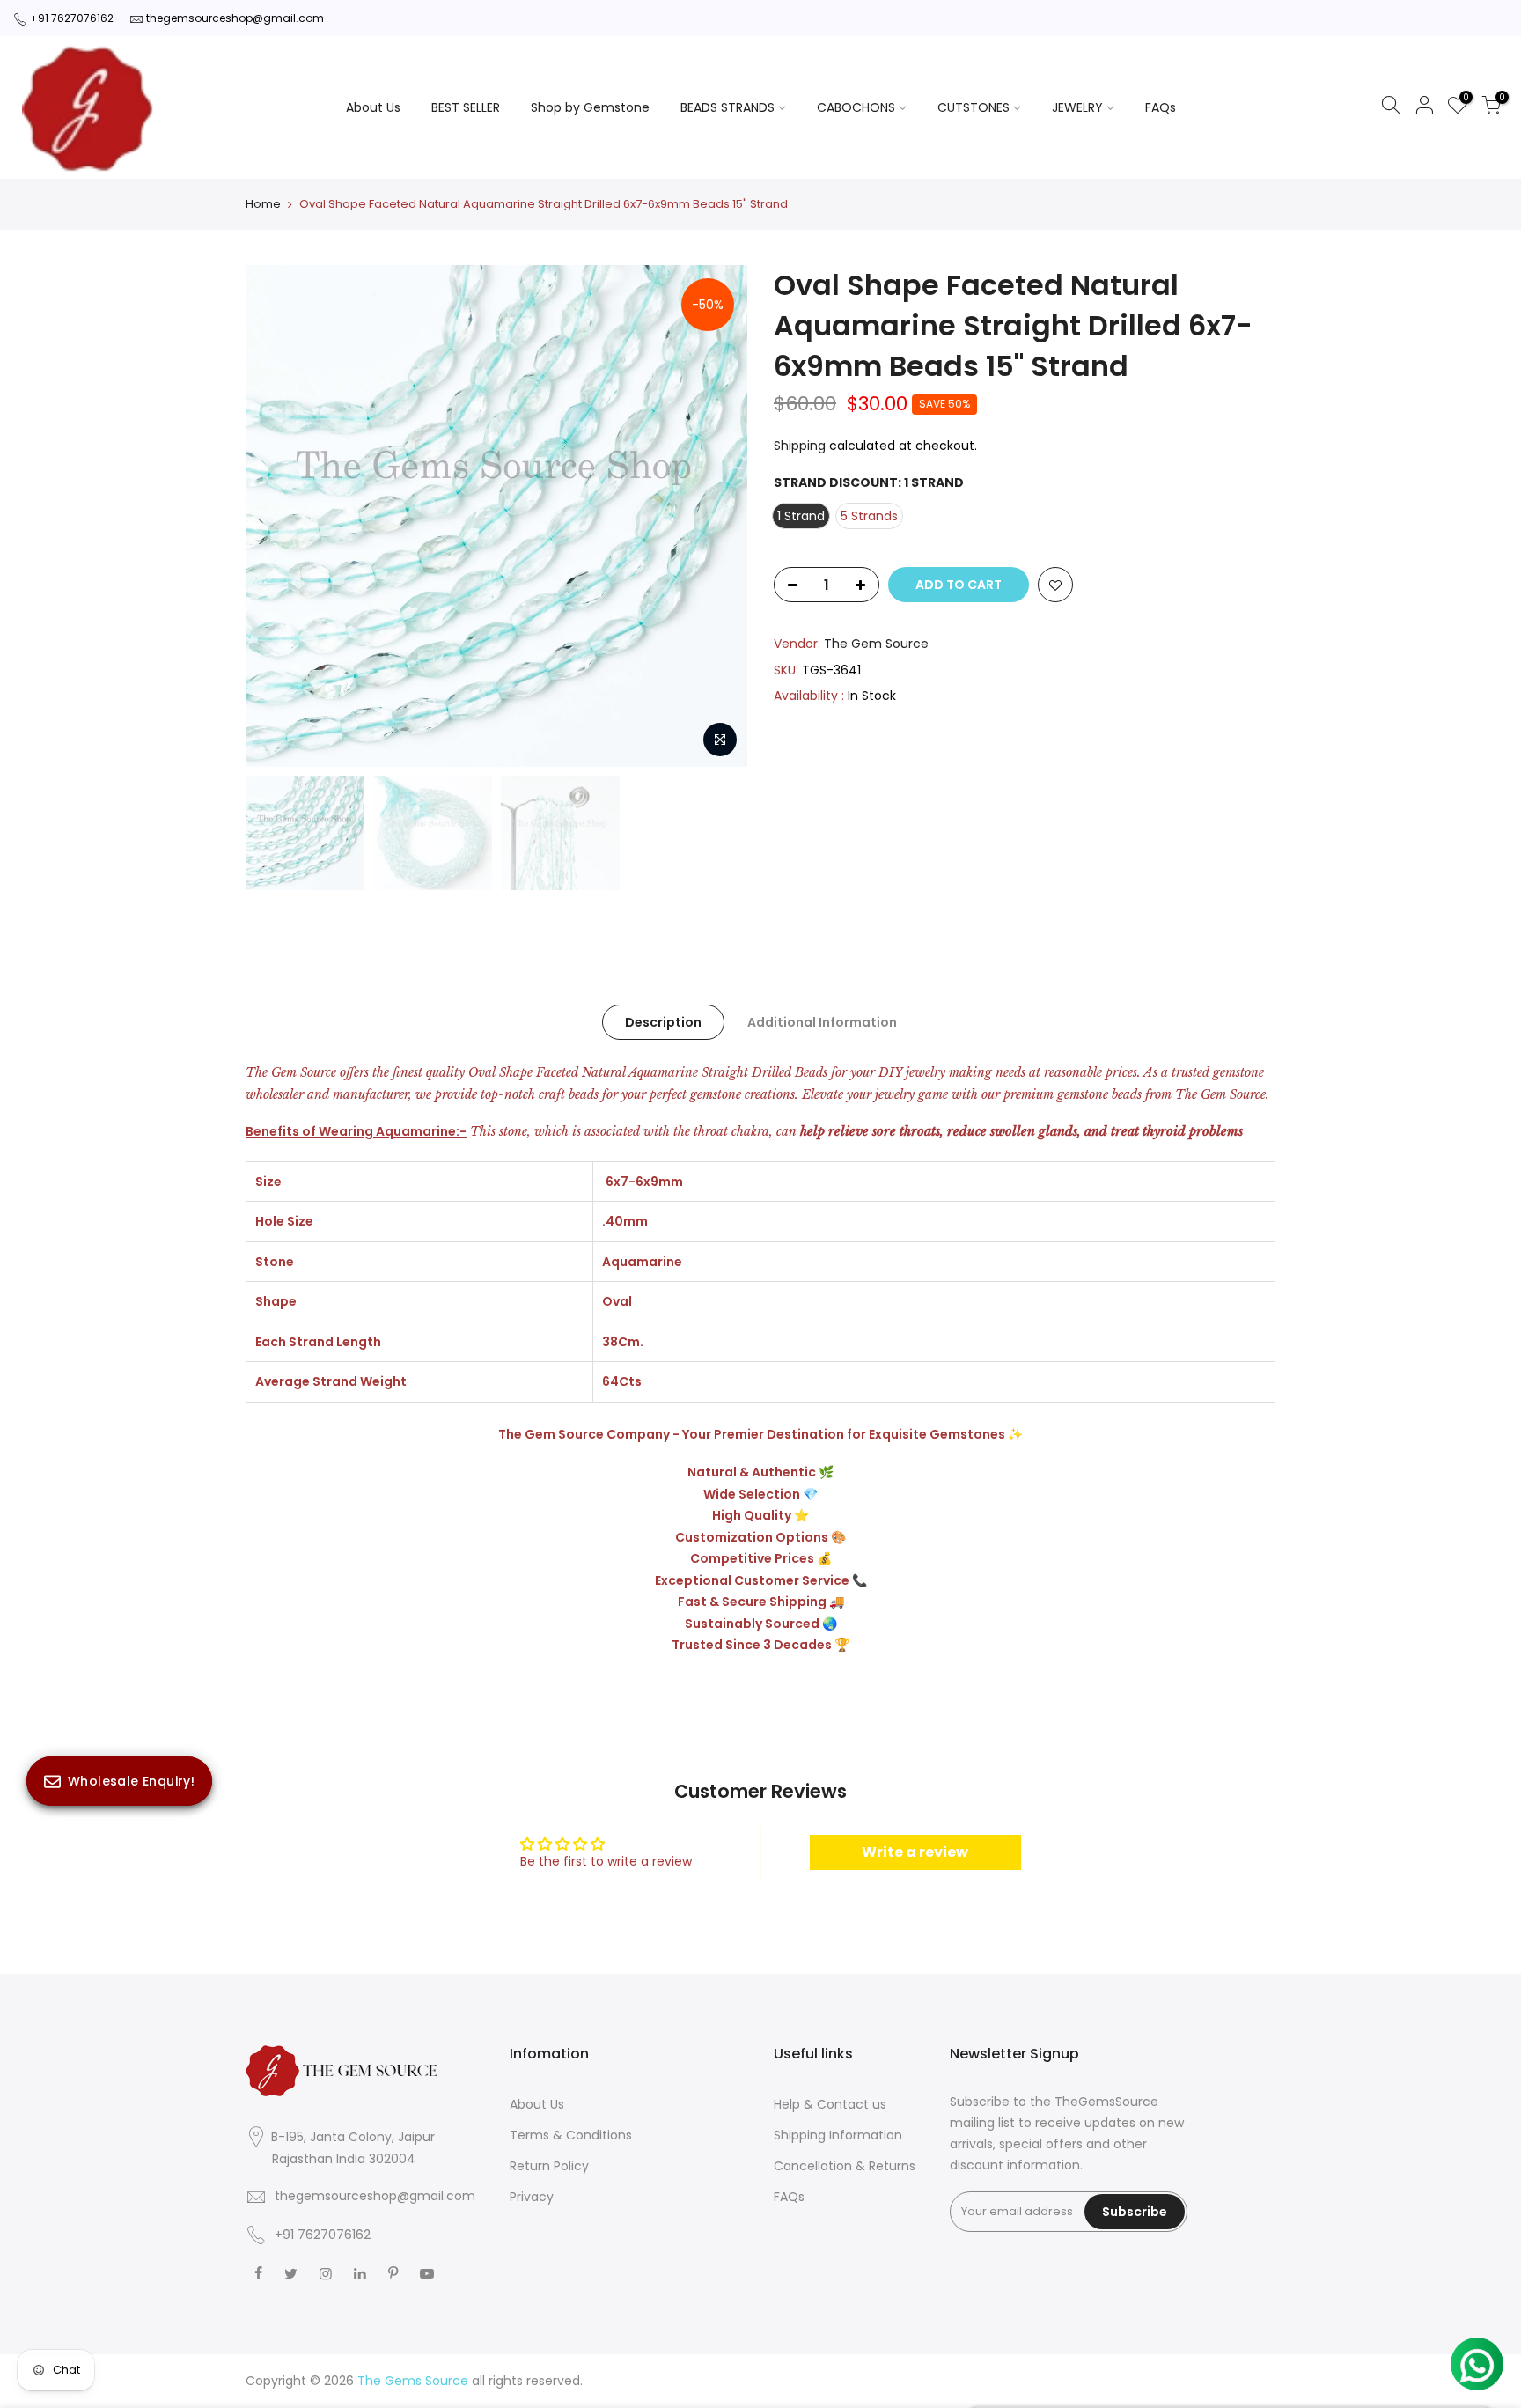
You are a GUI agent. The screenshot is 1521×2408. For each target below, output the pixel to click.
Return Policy (549, 2166)
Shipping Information (838, 2135)
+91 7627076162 (72, 18)
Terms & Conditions (571, 2135)
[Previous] (276, 516)
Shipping (800, 446)
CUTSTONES (974, 107)
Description (663, 1022)
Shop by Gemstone (590, 107)
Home (263, 204)
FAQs (1161, 107)
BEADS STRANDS (727, 107)
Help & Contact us (830, 2104)
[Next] (716, 516)
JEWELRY (1077, 107)
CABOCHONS (856, 107)
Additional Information (822, 1022)
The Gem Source (876, 644)
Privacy (532, 2197)
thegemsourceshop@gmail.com (235, 18)
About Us (373, 107)
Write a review (915, 1852)
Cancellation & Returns (845, 2166)
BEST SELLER (466, 107)
